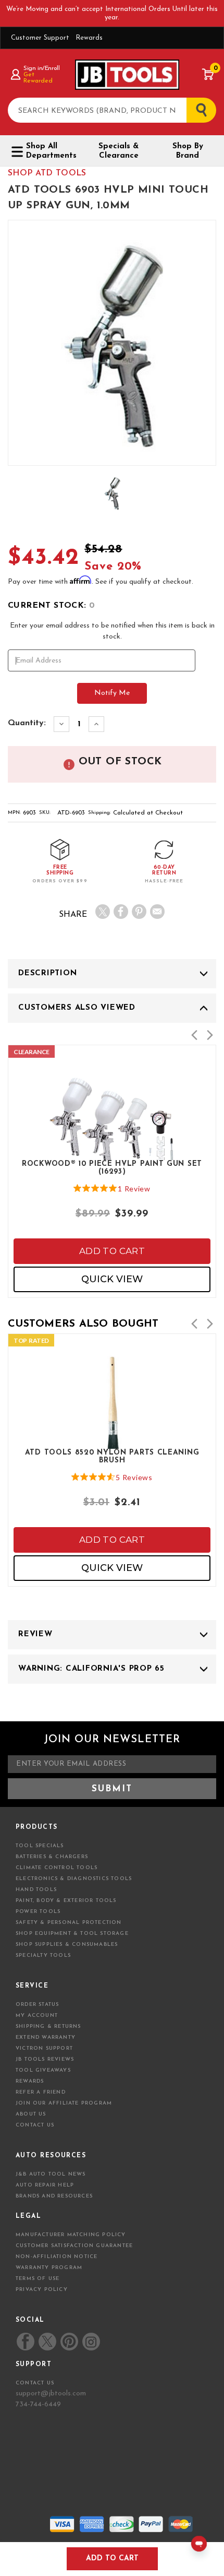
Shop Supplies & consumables (67, 1945)
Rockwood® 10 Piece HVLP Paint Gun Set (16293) (112, 1168)
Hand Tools (36, 1890)
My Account (37, 2016)
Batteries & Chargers (52, 1857)
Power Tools (38, 1912)
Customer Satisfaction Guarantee (74, 2246)
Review (35, 1634)
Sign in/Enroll (41, 68)
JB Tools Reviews (45, 2059)
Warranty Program (49, 2268)
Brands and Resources (54, 2196)
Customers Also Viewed (77, 1008)
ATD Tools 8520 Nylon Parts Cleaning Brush (112, 1457)
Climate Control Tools (57, 1868)
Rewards (89, 38)
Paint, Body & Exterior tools (66, 1901)
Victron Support (44, 2048)
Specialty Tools (43, 1955)
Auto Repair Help (45, 2185)
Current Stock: (51, 606)
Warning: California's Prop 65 (91, 1669)
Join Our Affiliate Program (64, 2103)
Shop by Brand (188, 151)
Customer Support (40, 38)
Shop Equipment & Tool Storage (72, 1934)
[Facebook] (121, 912)
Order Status (37, 2005)
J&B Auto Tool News (51, 2174)
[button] (194, 1035)
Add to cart (112, 1251)
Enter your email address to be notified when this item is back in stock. (112, 631)
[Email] (157, 912)
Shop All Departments (51, 151)
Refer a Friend (41, 2092)
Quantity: (27, 723)
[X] (103, 912)
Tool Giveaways (43, 2070)
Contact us (35, 2383)
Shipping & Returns (48, 2026)
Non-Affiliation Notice (57, 2257)
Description (47, 973)
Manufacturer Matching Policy (71, 2235)
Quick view (112, 1279)
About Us (31, 2114)
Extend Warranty (46, 2037)
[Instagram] (91, 2342)
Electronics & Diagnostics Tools (74, 1879)
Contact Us (35, 2125)
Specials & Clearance (119, 151)
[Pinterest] (139, 912)
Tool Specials (40, 1846)
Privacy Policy (42, 2290)
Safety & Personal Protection (69, 1923)
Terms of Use (38, 2279)
